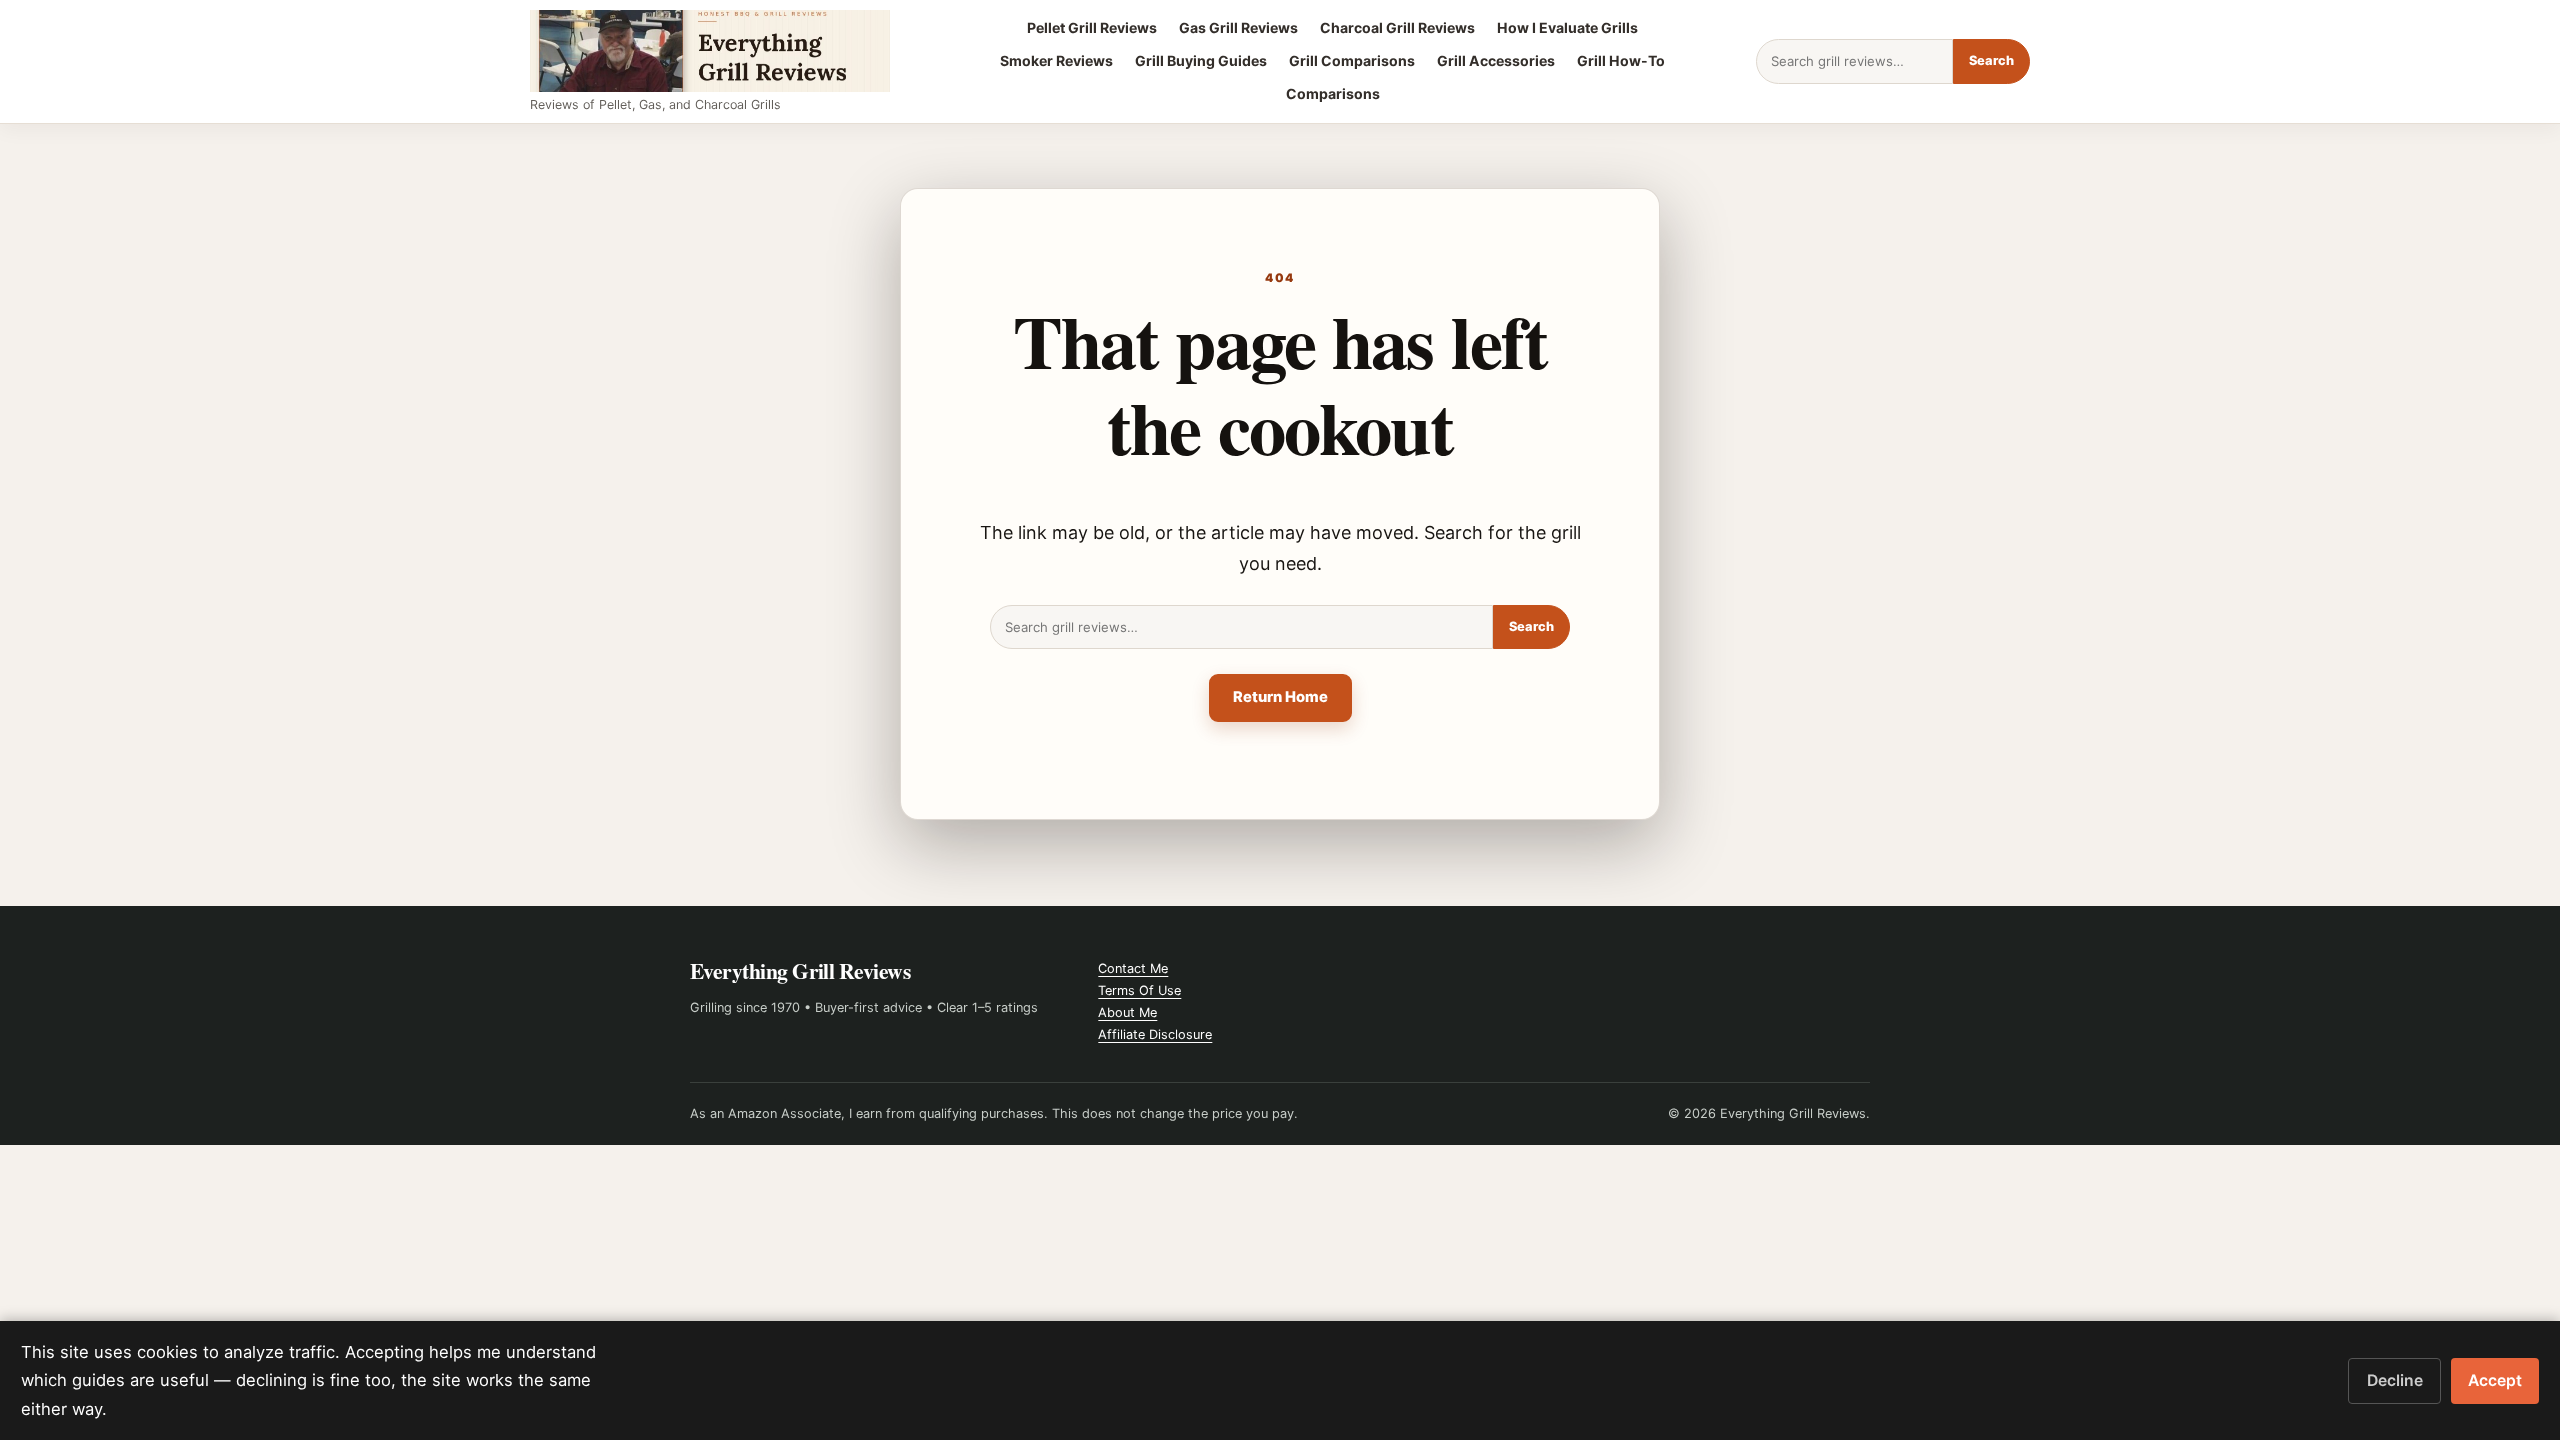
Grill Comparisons (1352, 60)
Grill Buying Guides (1201, 60)
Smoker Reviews (1056, 60)
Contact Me (1133, 968)
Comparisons (1333, 93)
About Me (1127, 1012)
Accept (2495, 1380)
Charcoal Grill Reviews (1397, 27)
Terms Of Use (1139, 990)
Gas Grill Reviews (1238, 27)
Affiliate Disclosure (1155, 1034)
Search (1991, 60)
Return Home (1280, 697)
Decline (2395, 1380)
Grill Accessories (1496, 60)
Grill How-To (1621, 60)
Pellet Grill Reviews (1092, 27)
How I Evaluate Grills (1567, 27)
